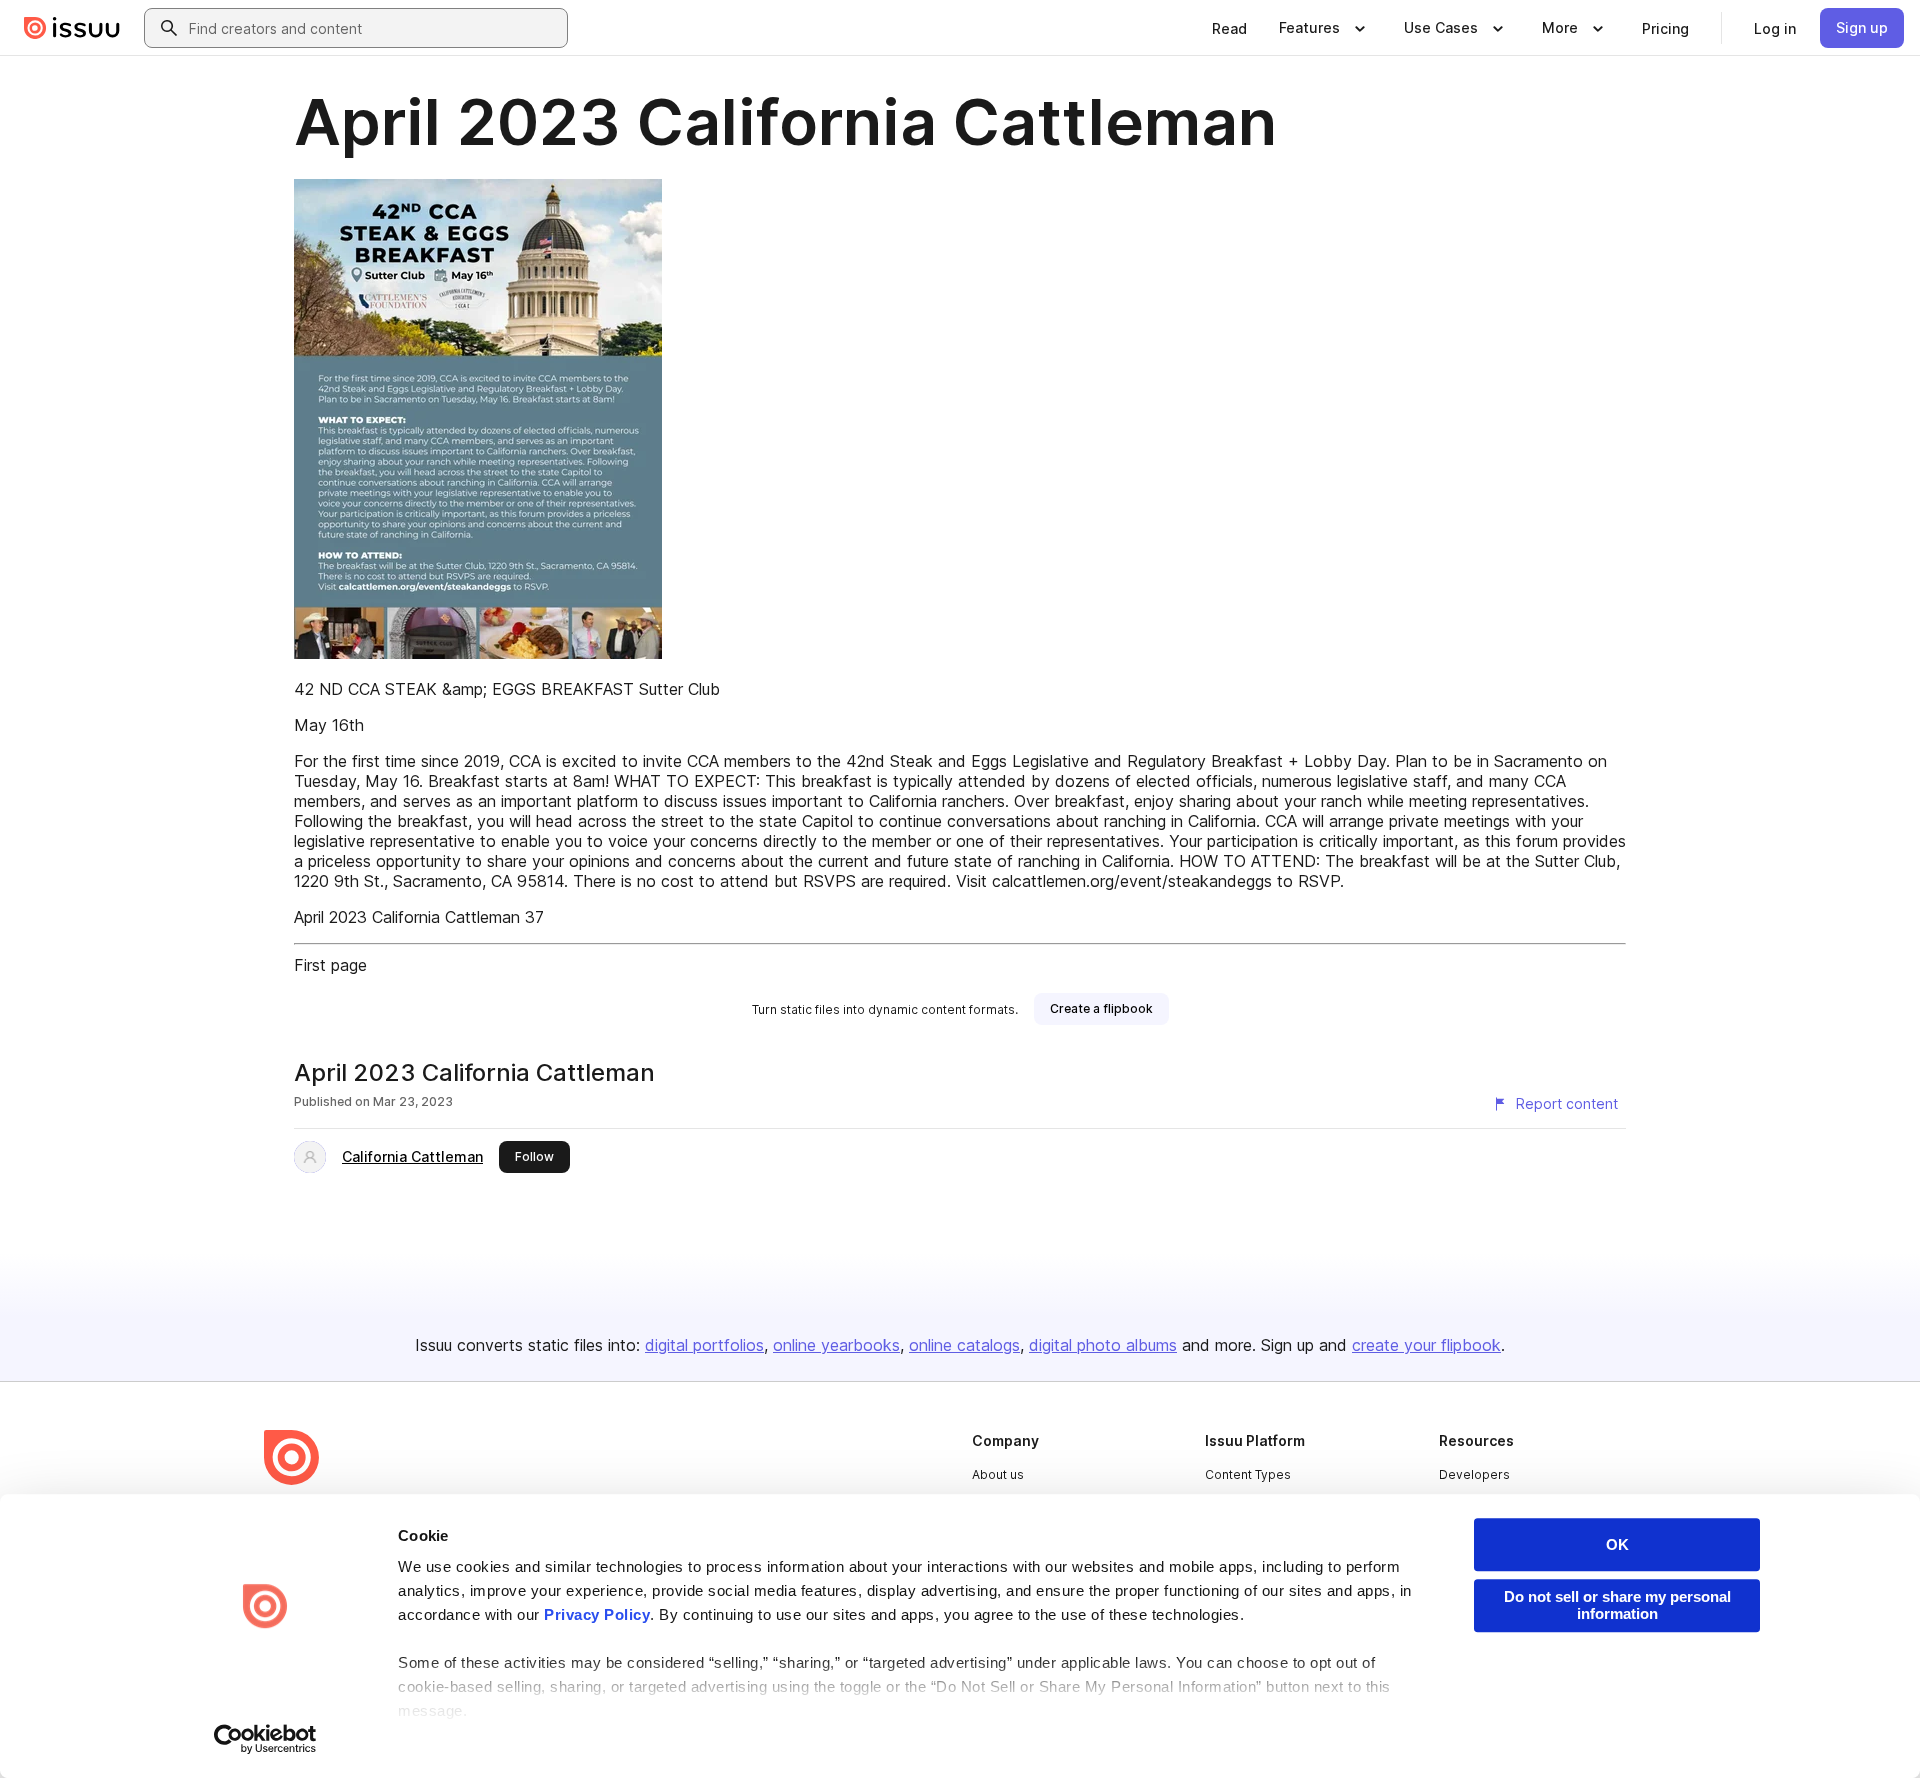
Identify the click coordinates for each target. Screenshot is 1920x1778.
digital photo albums (1103, 1345)
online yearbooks (836, 1345)
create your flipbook (1426, 1345)
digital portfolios (704, 1345)
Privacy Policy (597, 1614)
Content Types (1248, 1474)
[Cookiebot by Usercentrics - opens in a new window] (265, 1739)
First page (330, 965)
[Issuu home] (72, 28)
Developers (1474, 1474)
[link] (1229, 28)
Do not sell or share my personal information (1617, 1605)
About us (998, 1474)
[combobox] (374, 28)
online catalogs (964, 1345)
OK (1617, 1544)
